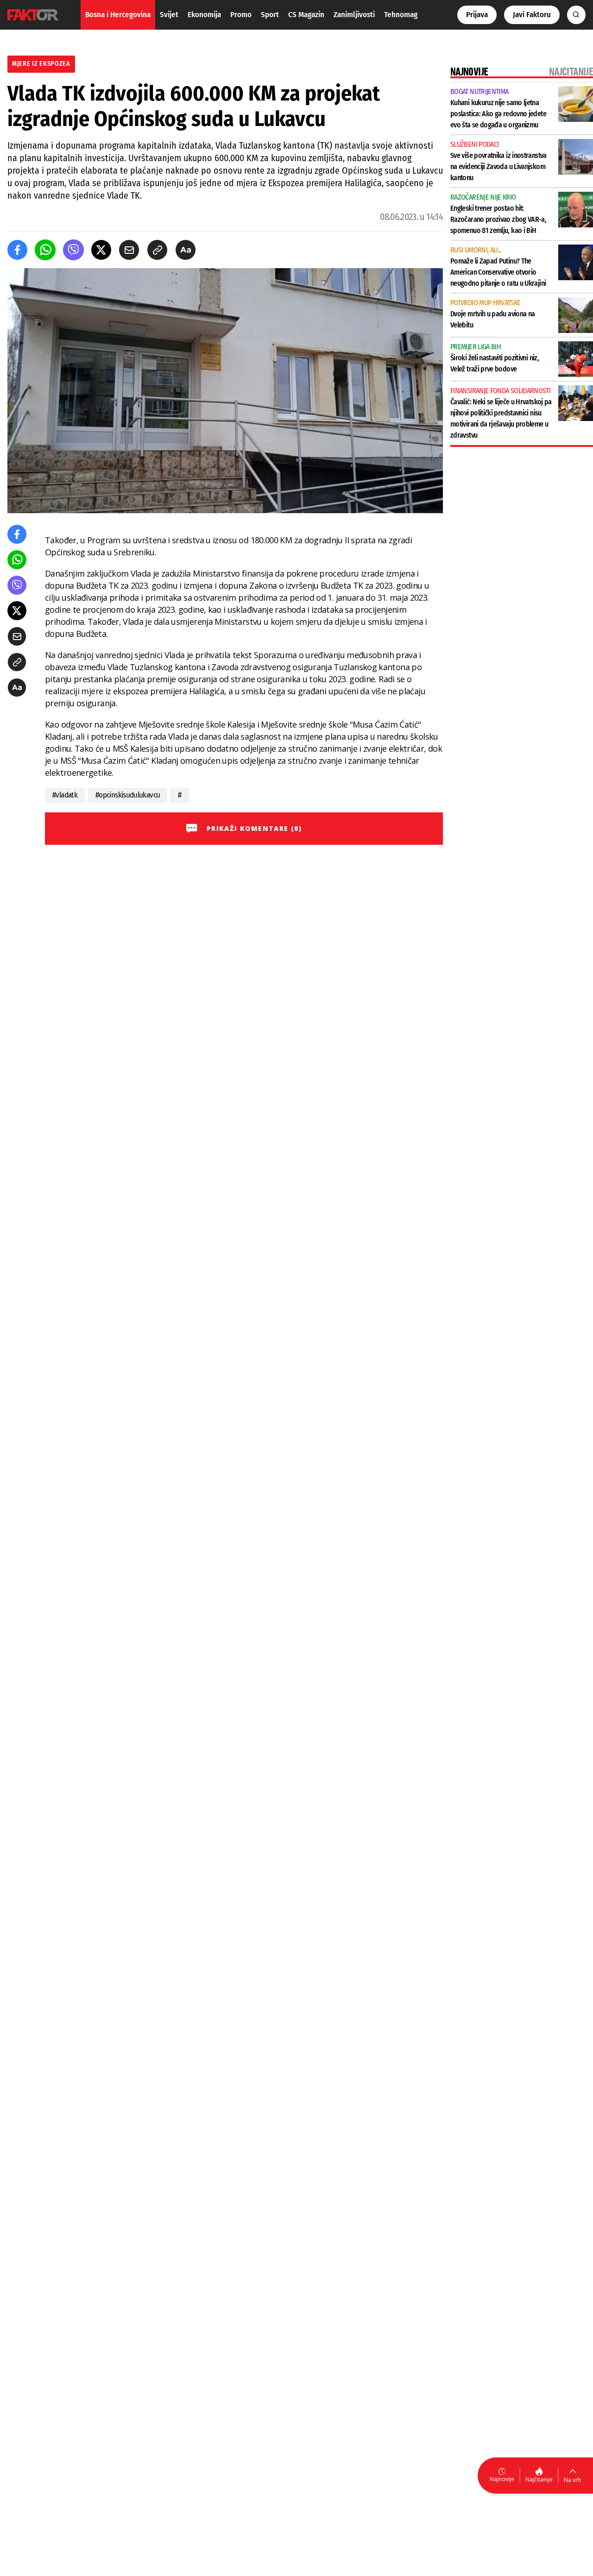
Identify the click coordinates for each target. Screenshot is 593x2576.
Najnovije (502, 2479)
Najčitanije (539, 2479)
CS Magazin (306, 15)
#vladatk (65, 795)
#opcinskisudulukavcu (128, 795)
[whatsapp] (45, 250)
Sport (270, 15)
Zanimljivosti (354, 15)
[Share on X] (101, 250)
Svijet (169, 15)
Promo (241, 15)
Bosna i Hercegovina (118, 15)
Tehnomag (401, 15)
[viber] (73, 250)
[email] (129, 250)
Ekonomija (204, 15)
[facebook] (17, 250)
